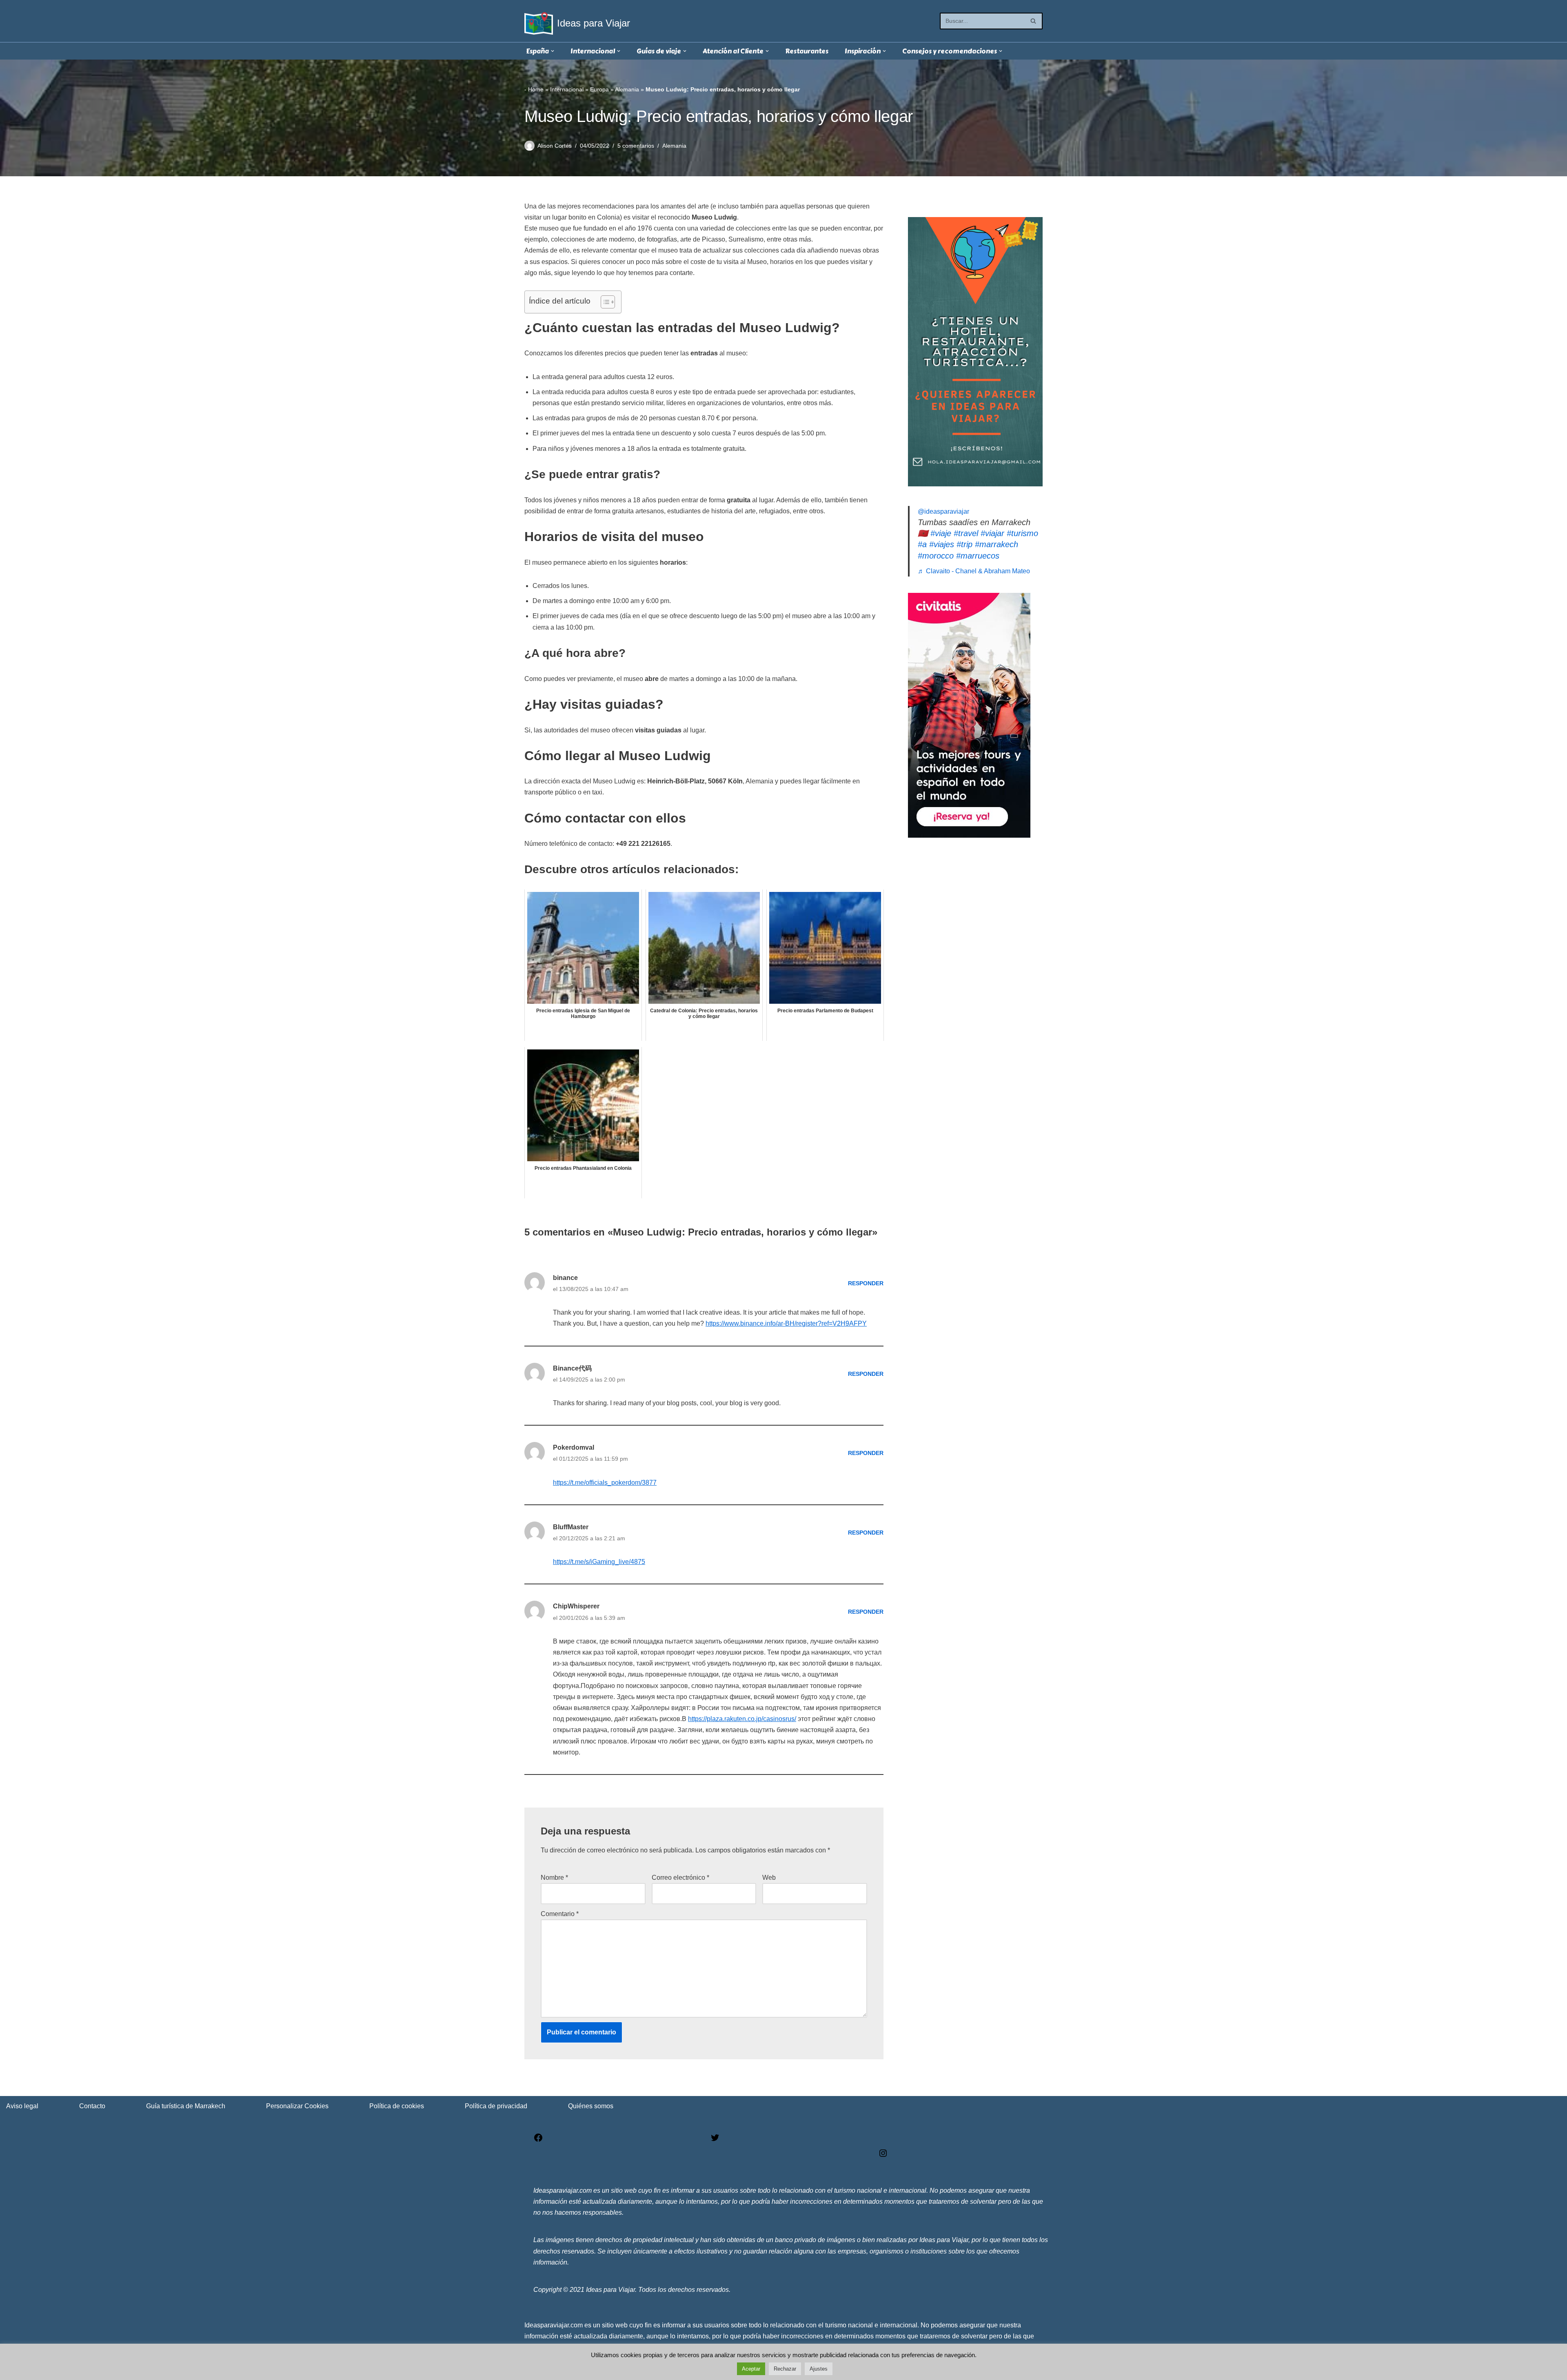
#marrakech (997, 544)
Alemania (627, 89)
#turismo (1022, 533)
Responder (866, 1283)
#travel (966, 533)
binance (565, 1278)
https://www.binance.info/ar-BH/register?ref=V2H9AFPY (786, 1323)
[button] (553, 51)
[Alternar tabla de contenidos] (604, 302)
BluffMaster (571, 1527)
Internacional (567, 89)
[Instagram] (883, 2156)
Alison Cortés (555, 146)
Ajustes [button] (819, 2369)
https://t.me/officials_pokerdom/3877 (605, 1483)
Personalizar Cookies (297, 2106)
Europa (599, 89)
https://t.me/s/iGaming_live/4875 (599, 1562)
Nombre (554, 1878)
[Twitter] (715, 2140)
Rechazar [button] (785, 2369)
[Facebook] (538, 2140)
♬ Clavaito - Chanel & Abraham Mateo (974, 571)
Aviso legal (22, 2106)
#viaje (941, 533)
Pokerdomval (574, 1447)
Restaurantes (807, 51)
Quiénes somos (591, 2106)
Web (769, 1878)
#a (922, 544)
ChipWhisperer (576, 1606)
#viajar (992, 533)
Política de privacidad (496, 2106)
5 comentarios (636, 146)
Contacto (92, 2106)
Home (536, 89)
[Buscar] (1033, 21)
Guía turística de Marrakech (186, 2106)
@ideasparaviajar (943, 511)
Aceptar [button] (751, 2369)
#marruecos (978, 556)
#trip (964, 544)
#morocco (936, 556)
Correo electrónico (680, 1878)
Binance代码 (572, 1368)
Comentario (560, 1914)
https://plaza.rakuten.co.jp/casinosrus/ (742, 1719)
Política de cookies (397, 2106)
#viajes (942, 544)
